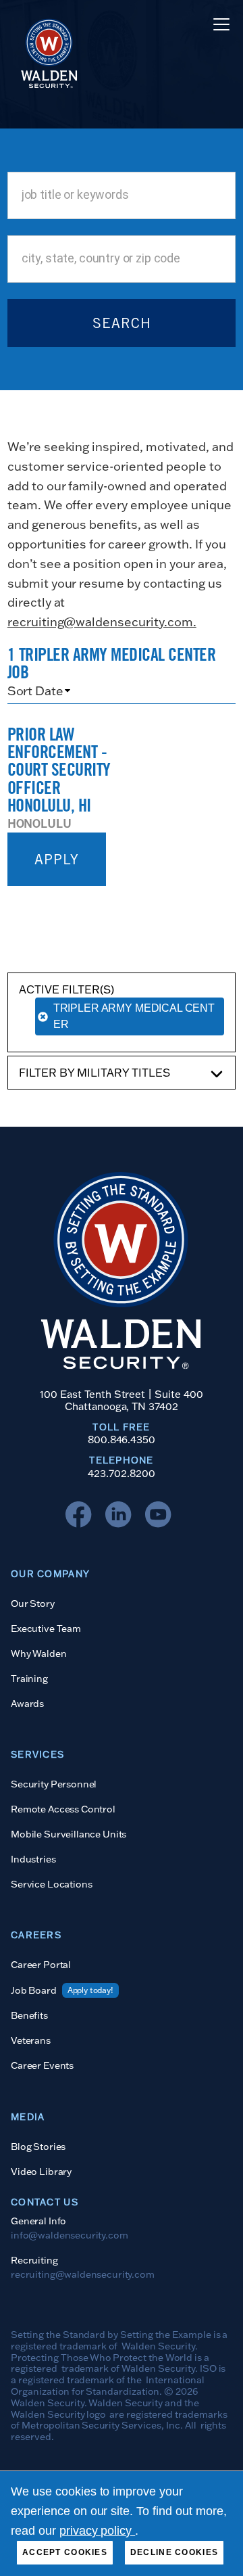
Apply (57, 859)
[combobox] (122, 195)
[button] (219, 24)
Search (122, 323)
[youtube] (161, 1518)
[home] (45, 24)
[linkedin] (122, 1518)
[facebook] (82, 1518)
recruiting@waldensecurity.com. (102, 622)
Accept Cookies (65, 2552)
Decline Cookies (174, 2552)
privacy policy (98, 2531)
